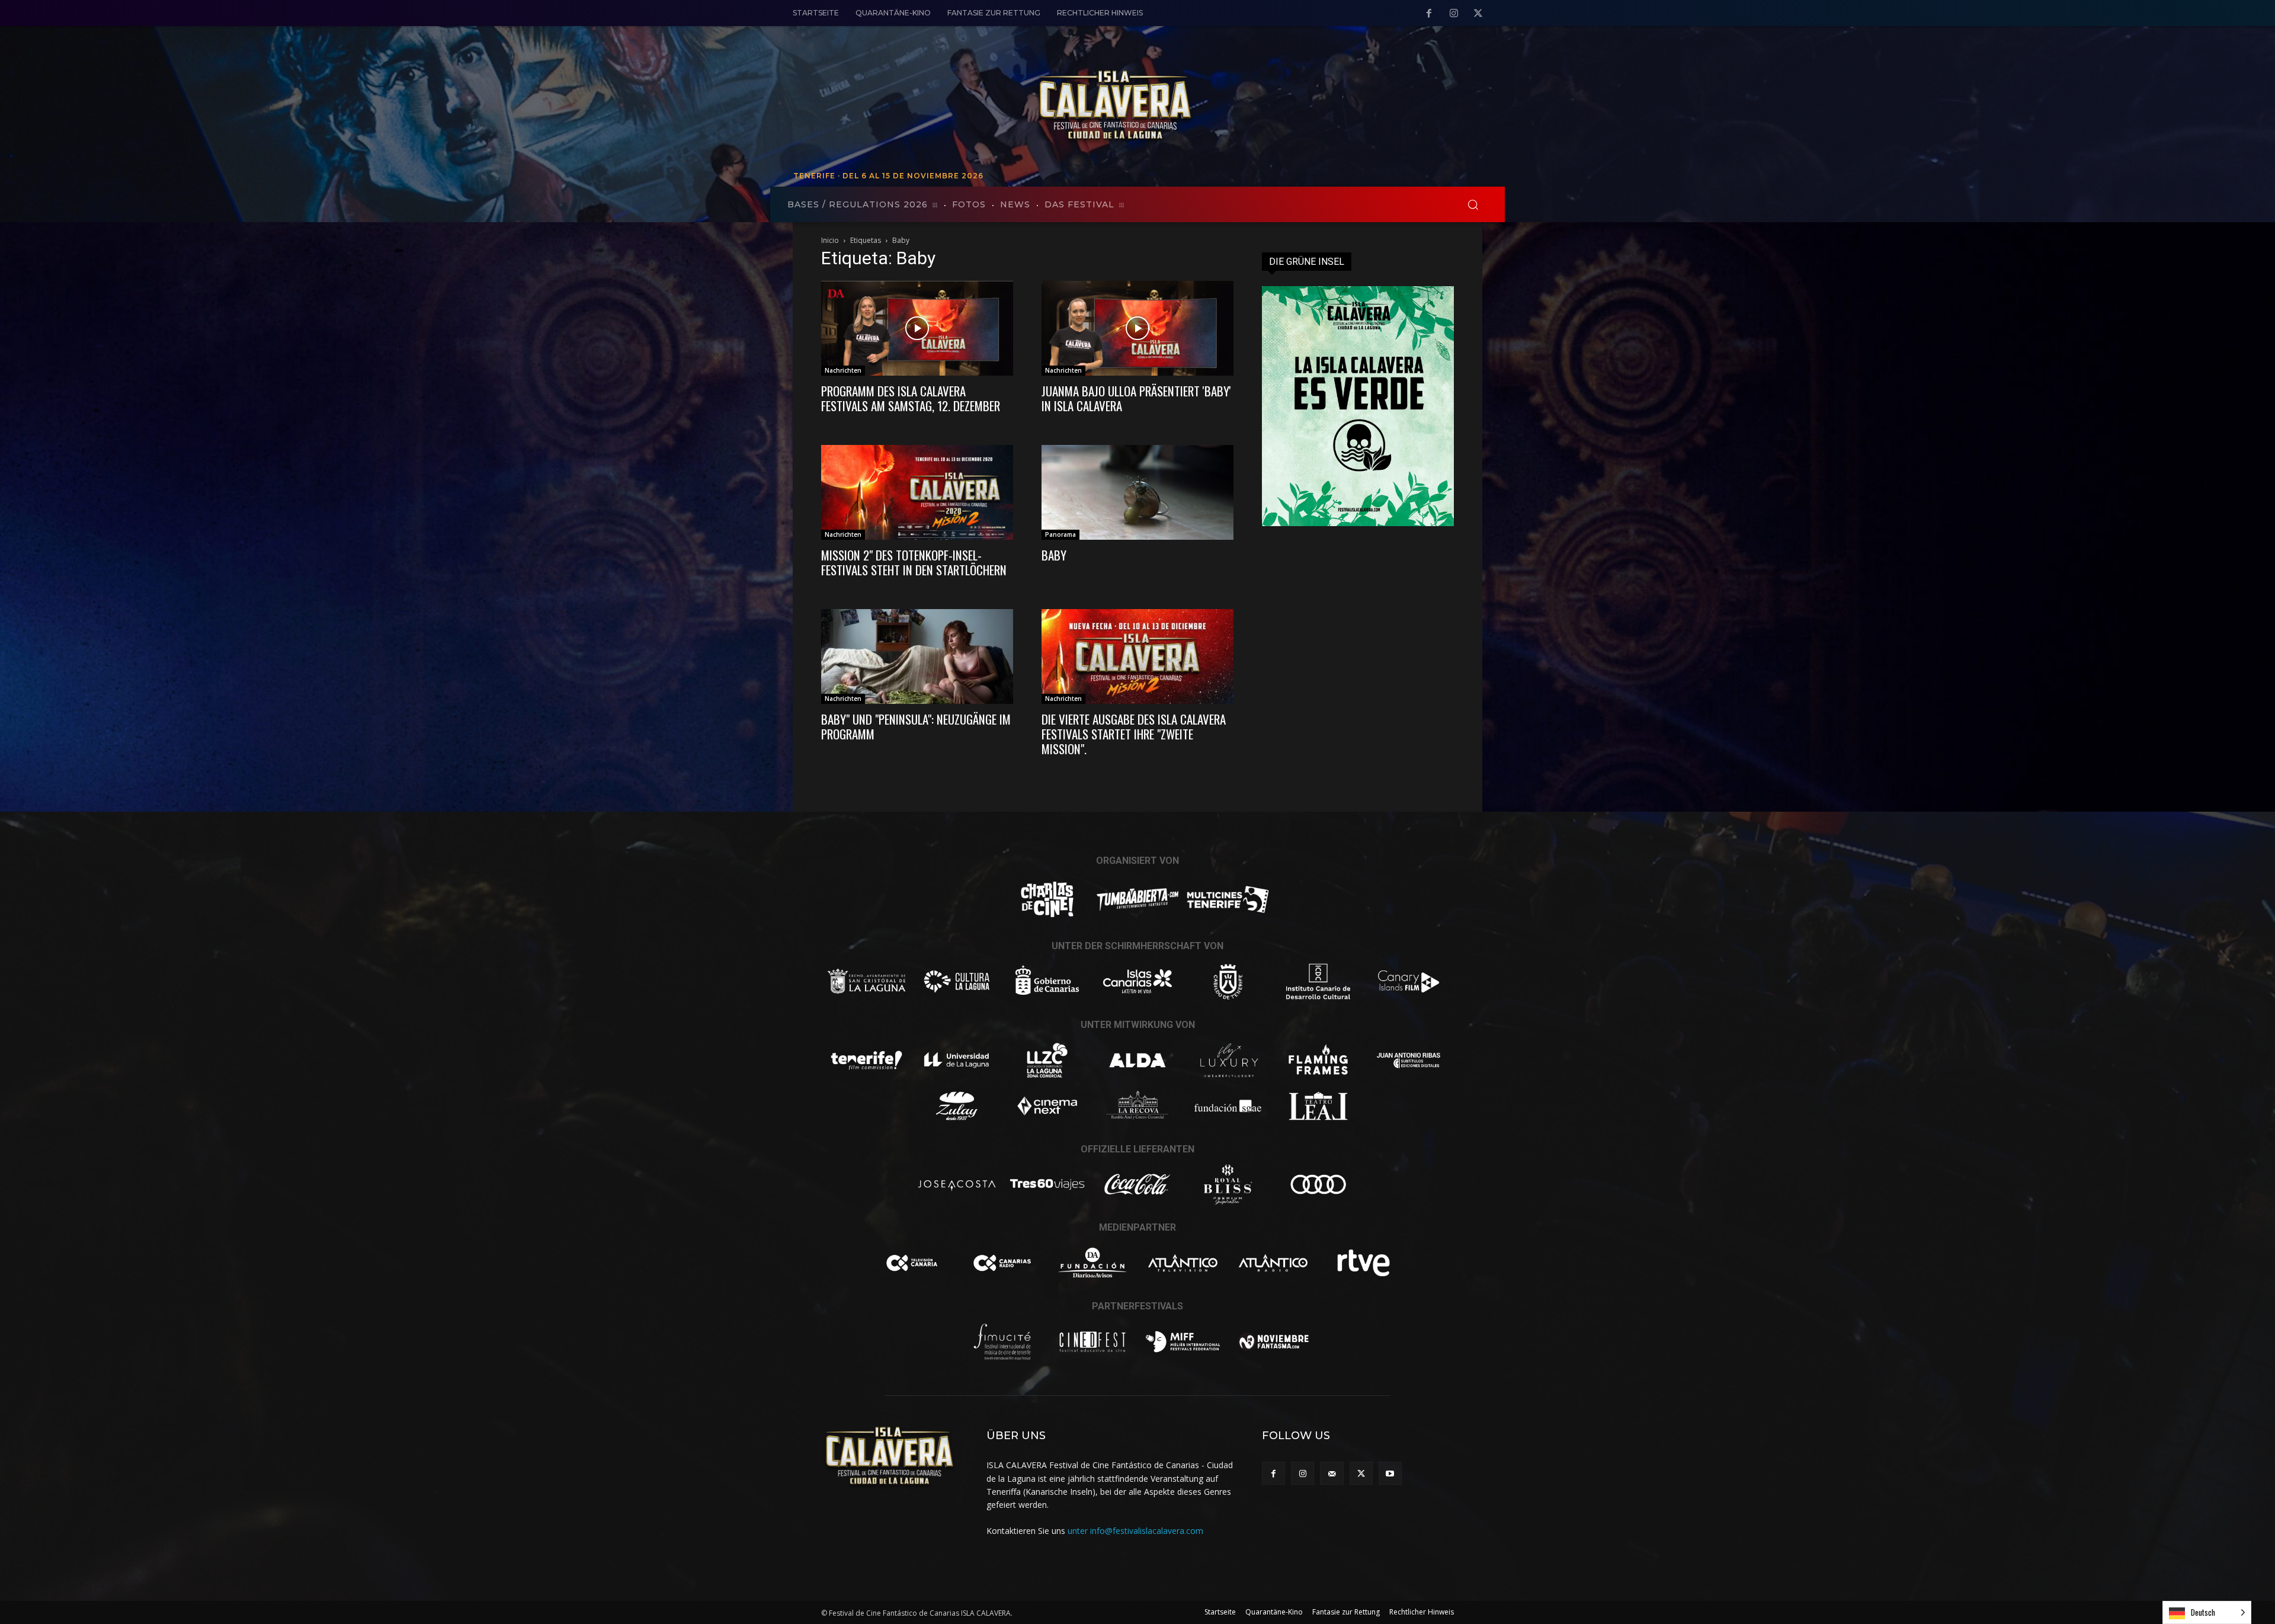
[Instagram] (1454, 14)
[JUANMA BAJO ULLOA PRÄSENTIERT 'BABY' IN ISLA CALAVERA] (1137, 328)
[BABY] (1137, 492)
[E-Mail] (1332, 1473)
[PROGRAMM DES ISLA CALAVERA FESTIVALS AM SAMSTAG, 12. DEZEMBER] (917, 328)
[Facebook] (1429, 14)
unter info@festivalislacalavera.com (1135, 1531)
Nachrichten (843, 370)
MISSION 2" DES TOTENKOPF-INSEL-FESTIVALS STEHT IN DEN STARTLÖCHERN (914, 562)
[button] (1473, 204)
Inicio (830, 240)
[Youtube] (1390, 1473)
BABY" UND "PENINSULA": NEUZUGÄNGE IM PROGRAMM (916, 726)
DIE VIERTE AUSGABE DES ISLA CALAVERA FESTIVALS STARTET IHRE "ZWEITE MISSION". (1134, 734)
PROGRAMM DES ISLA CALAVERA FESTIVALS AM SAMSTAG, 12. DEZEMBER (911, 398)
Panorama (1060, 534)
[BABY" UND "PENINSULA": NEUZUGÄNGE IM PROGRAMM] (917, 656)
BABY (1054, 555)
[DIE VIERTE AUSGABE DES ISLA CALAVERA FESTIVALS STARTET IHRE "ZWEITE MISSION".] (1137, 656)
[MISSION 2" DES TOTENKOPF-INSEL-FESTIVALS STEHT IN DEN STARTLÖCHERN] (917, 492)
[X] (1478, 14)
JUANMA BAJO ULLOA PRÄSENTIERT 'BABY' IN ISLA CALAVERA (1136, 398)
